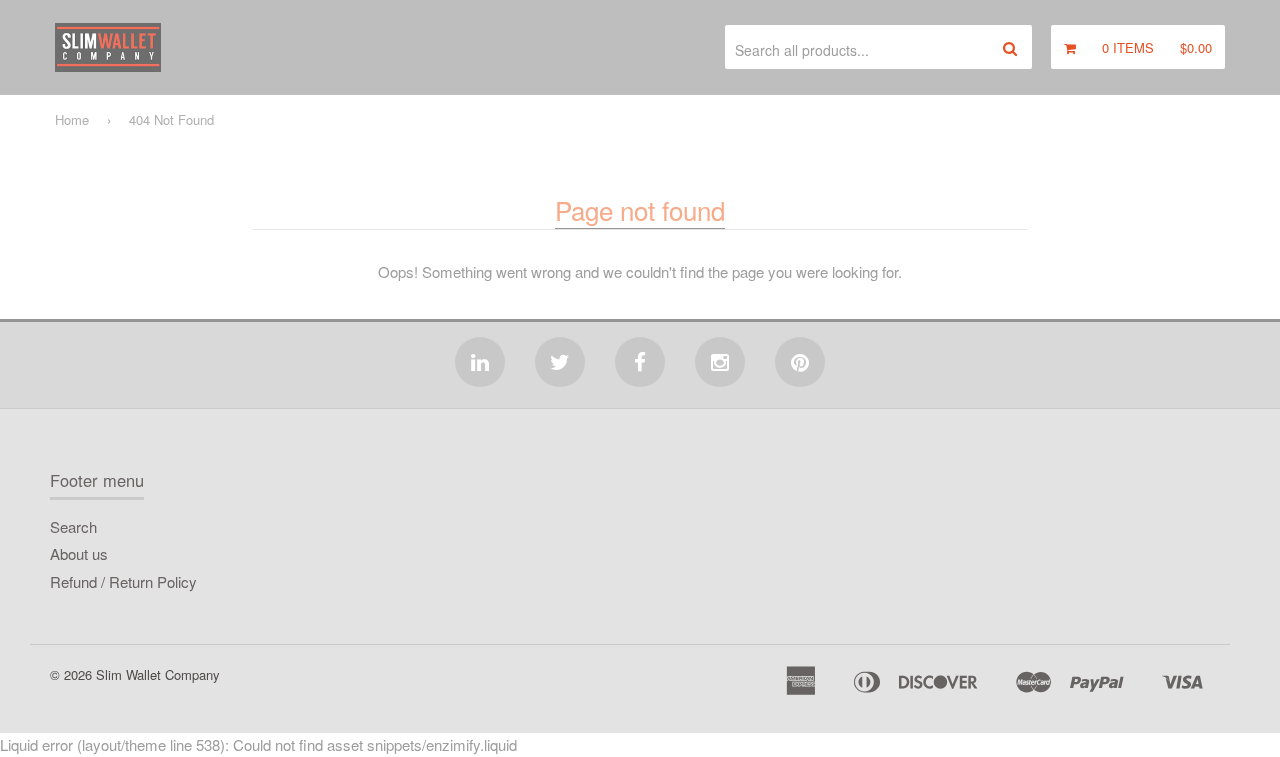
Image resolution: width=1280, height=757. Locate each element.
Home (72, 119)
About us (79, 553)
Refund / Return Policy (123, 581)
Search (73, 526)
